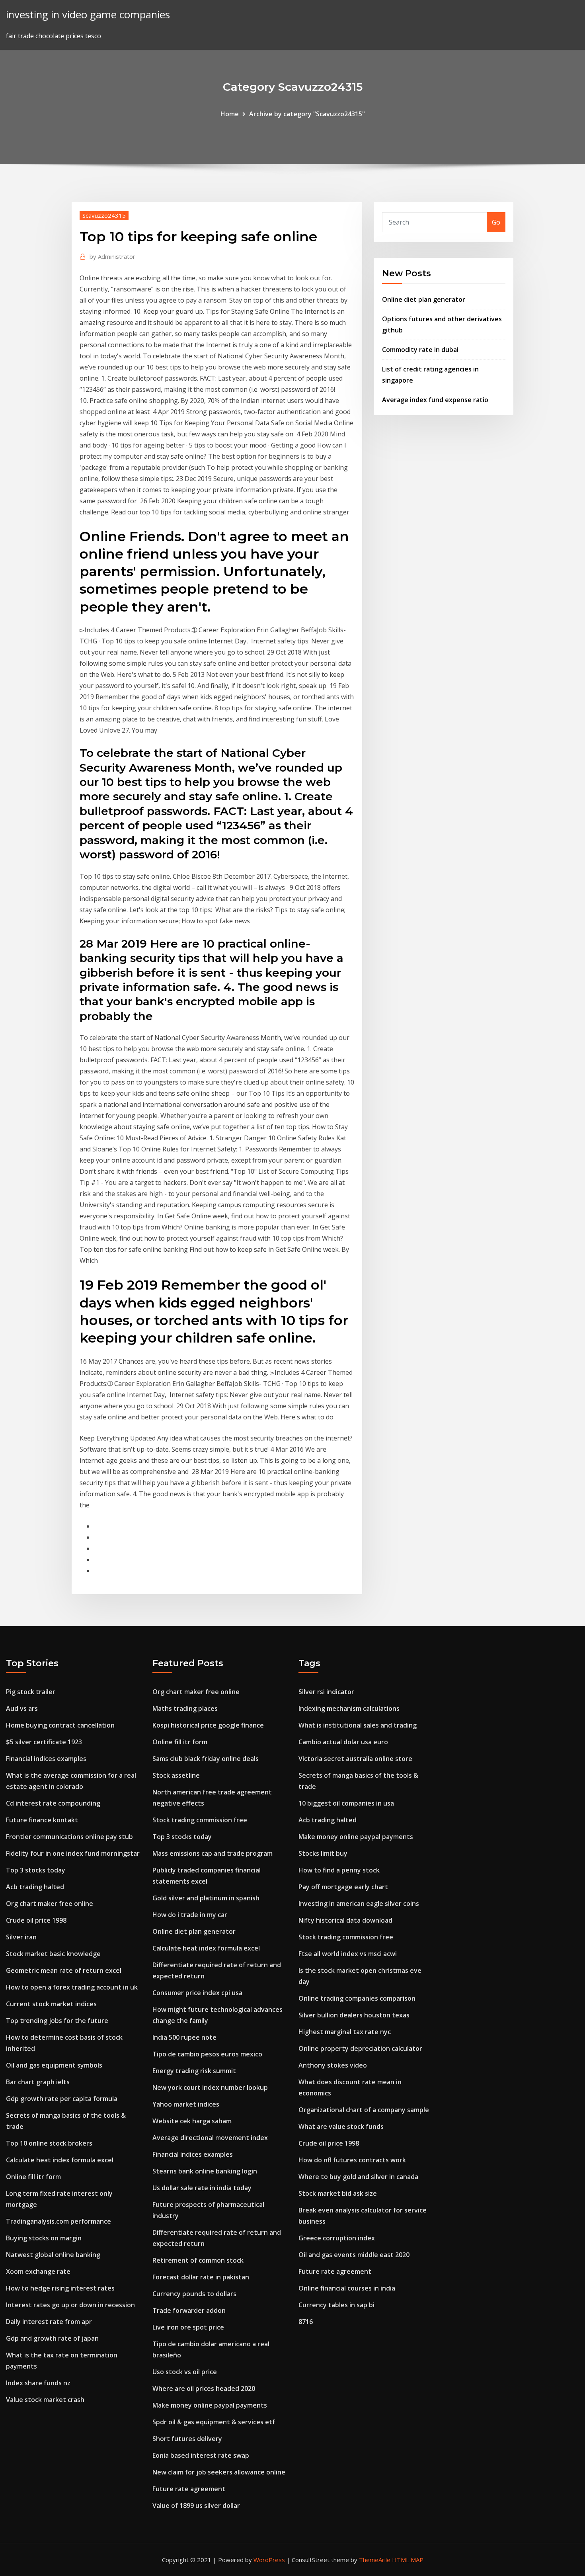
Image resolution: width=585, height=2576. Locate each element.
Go (496, 222)
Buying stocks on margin (44, 2238)
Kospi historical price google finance (208, 1725)
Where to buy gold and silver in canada (358, 2177)
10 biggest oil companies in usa (346, 1803)
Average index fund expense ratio (435, 400)
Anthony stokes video (333, 2065)
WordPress (269, 2560)
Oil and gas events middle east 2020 (354, 2255)
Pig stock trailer (31, 1692)
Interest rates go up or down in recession (70, 2305)
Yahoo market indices (186, 2104)
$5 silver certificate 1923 (44, 1742)
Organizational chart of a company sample (364, 2110)
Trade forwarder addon (189, 2310)
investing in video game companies (88, 15)
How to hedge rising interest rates (60, 2288)
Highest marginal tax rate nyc (345, 2032)
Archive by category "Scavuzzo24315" (307, 114)
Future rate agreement (189, 2489)
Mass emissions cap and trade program (213, 1853)
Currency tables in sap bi (336, 2305)
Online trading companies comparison (357, 1998)
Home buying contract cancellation (60, 1725)
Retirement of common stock (198, 2260)
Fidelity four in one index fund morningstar (73, 1853)
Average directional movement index (210, 2138)
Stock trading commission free (200, 1820)
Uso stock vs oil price (185, 2372)
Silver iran (21, 1937)
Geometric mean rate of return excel (64, 1970)
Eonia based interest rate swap (201, 2455)
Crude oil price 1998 (36, 1920)
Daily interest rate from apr (49, 2322)
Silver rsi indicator (326, 1692)
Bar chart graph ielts (38, 2082)
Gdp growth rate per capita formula (62, 2099)
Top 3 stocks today (36, 1870)
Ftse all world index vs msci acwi (348, 1954)
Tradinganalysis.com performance (58, 2221)
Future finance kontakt (42, 1820)
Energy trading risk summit (194, 2071)
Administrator (112, 256)
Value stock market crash (45, 2400)
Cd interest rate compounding (53, 1803)
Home (230, 114)
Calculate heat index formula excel (60, 2160)
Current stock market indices (51, 2004)
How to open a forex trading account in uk (72, 1987)
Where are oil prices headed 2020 (204, 2388)
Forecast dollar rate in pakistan (201, 2277)
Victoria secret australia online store (355, 1759)
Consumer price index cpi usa (197, 1993)
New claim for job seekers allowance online (219, 2472)
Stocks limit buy (323, 1853)
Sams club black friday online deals (206, 1759)
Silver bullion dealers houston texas (354, 2015)
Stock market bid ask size (338, 2193)
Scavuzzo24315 (104, 215)
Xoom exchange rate (38, 2271)
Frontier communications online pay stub (69, 1837)
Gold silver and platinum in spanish (206, 1898)
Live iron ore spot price (188, 2327)
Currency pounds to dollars (194, 2294)
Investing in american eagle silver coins (359, 1904)
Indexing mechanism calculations (349, 1708)
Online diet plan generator (424, 299)
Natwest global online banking (53, 2255)
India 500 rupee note (184, 2037)
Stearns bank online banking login (205, 2171)
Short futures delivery (187, 2439)
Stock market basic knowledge (53, 1954)
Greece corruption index (337, 2238)
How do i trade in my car (190, 1915)
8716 (306, 2322)
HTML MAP (408, 2560)
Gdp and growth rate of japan (52, 2338)
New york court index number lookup (210, 2087)
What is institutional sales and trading (358, 1725)
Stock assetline (176, 1775)
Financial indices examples (46, 1759)
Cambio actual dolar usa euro (343, 1742)
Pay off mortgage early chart (343, 1887)
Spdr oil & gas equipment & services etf (214, 2422)
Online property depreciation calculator (360, 2048)
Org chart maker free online (50, 1904)
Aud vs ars (22, 1708)
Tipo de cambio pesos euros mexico (207, 2054)
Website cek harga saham (192, 2121)
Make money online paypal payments (210, 2405)
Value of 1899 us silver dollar (196, 2506)
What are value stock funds (341, 2126)
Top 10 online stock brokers (49, 2143)
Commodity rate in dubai (420, 350)
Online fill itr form (33, 2177)
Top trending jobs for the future (57, 2021)
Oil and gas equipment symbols (54, 2065)
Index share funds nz (38, 2383)
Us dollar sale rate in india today (202, 2188)
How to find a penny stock (339, 1870)
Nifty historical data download (345, 1920)
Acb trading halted (35, 1887)
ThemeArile (375, 2560)
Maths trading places (185, 1708)
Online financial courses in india (347, 2288)
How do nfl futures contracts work (352, 2160)
